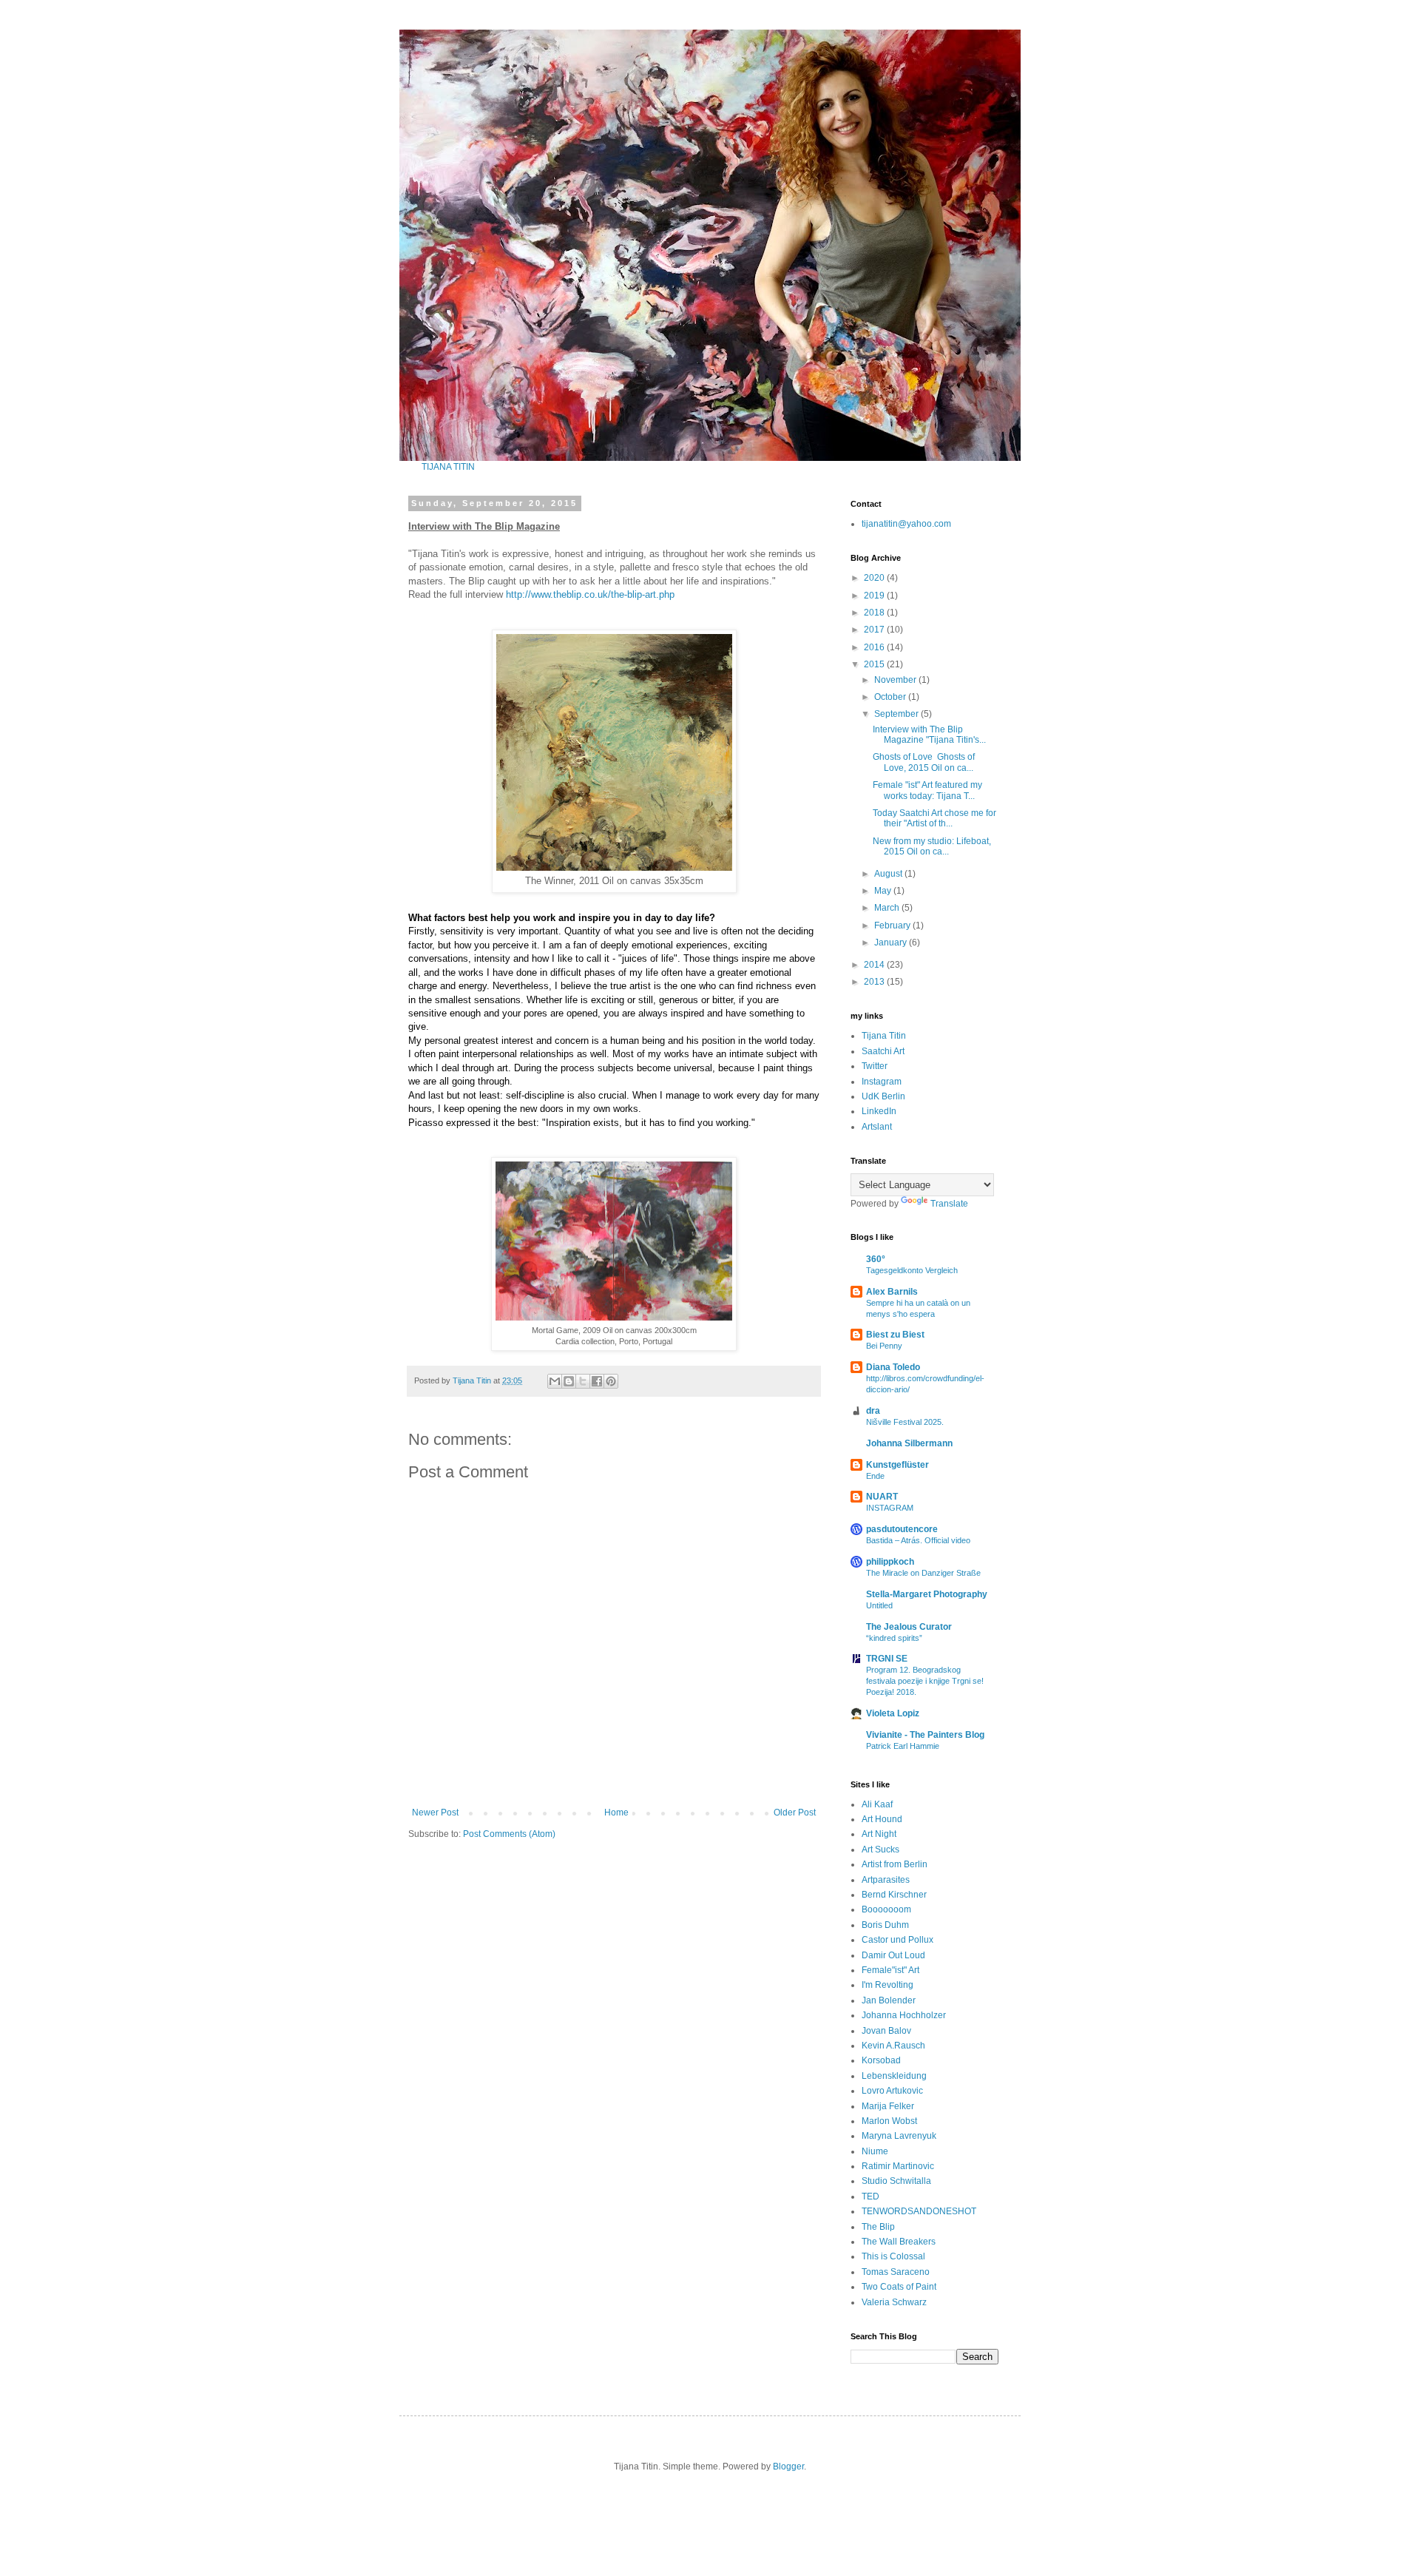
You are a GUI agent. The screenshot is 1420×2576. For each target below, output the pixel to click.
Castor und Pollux (897, 1940)
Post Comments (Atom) (509, 1834)
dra (873, 1411)
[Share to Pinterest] (611, 1381)
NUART (882, 1497)
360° (876, 1259)
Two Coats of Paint (899, 2287)
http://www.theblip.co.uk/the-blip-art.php (590, 594)
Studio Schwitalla (896, 2181)
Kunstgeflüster (897, 1465)
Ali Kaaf (877, 1804)
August (889, 874)
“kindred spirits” (894, 1638)
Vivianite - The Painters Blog (925, 1735)
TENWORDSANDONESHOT (919, 2211)
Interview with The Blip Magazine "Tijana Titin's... (929, 735)
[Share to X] (583, 1381)
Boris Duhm (885, 1925)
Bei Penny (884, 1346)
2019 (875, 596)
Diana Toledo (893, 1367)
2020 (875, 578)
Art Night (879, 1834)
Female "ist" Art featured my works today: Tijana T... (927, 790)
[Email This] (555, 1381)
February (893, 925)
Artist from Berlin (895, 1864)
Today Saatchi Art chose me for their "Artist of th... (934, 818)
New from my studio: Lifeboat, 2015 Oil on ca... (932, 846)
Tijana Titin (884, 1036)
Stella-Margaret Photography (927, 1594)
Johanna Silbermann (909, 1443)
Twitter (875, 1066)
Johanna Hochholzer (904, 2015)
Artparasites (886, 1880)
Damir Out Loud (893, 1955)
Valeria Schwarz (894, 2302)
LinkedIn (879, 1111)
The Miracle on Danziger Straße (923, 1573)
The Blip (878, 2227)
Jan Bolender (889, 2000)
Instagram (882, 1082)
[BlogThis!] (569, 1381)
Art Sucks (880, 1850)
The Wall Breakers (899, 2242)
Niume (875, 2151)
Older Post (795, 1813)
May (884, 891)
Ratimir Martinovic (898, 2166)
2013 (875, 982)
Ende (875, 1476)
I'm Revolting (887, 1985)
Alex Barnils (892, 1292)
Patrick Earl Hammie (903, 1746)
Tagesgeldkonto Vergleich (912, 1270)
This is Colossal (893, 2256)
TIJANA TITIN (448, 467)
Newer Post (435, 1813)
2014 (875, 965)
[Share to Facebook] (597, 1381)
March (888, 908)
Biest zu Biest (895, 1335)
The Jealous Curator (909, 1627)
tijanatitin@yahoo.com (906, 524)
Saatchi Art (883, 1051)
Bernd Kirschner (894, 1895)
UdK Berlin (883, 1096)
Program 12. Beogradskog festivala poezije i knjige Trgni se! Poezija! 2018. (925, 1681)
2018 (875, 613)
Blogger (788, 2467)
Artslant (877, 1127)
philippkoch (890, 1562)
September (897, 714)
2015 (875, 664)
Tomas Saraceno (896, 2272)
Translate (949, 1204)
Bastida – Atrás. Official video (918, 1540)
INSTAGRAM (890, 1508)
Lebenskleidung (894, 2076)
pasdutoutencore (902, 1529)
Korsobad (881, 2060)
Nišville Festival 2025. (905, 1422)
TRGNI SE (887, 1659)
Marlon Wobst (889, 2121)
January (892, 943)
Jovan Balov (886, 2031)
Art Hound (882, 1819)
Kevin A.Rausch (893, 2046)
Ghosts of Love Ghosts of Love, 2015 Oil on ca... (924, 762)
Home (616, 1813)
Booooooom (886, 1909)
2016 (875, 647)
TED (870, 2196)
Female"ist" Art (890, 1970)
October (891, 697)
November (896, 680)
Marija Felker (888, 2106)
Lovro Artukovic (892, 2091)
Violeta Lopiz (893, 1713)
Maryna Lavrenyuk (899, 2136)
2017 (875, 630)
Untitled (879, 1605)
